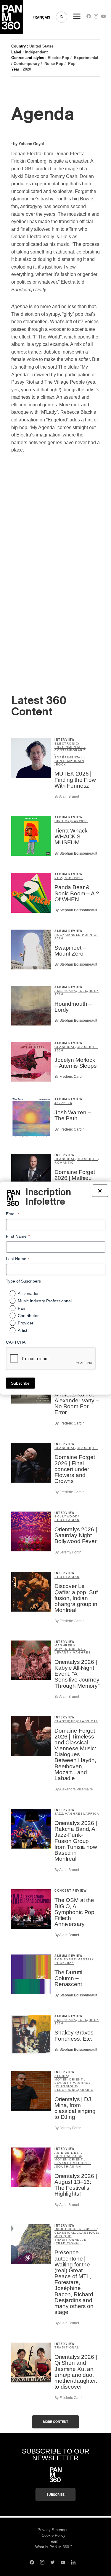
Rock (61, 764)
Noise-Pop (54, 64)
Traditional (68, 2243)
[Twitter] (53, 2563)
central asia (68, 2156)
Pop (72, 64)
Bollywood (66, 1516)
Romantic (64, 1163)
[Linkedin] (73, 2563)
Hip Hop (62, 821)
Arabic (87, 2090)
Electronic (66, 744)
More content (55, 2422)
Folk (82, 991)
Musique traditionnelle (70, 2238)
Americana (65, 991)
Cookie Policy (54, 2535)
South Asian (67, 1520)
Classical (65, 1047)
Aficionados (29, 1293)
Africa (92, 1814)
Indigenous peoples (76, 2229)
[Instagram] (96, 18)
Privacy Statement (54, 2530)
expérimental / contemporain (70, 759)
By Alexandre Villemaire (74, 1789)
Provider (26, 1323)
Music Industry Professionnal (45, 1301)
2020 (27, 69)
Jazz (59, 1103)
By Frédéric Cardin (70, 1077)
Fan (21, 1308)
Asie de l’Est (68, 2153)
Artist (22, 1330)
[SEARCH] (62, 17)
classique (87, 1047)
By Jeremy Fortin (68, 1552)
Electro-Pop (58, 58)
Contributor (28, 1316)
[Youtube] (103, 18)
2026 (83, 821)
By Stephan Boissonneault (76, 853)
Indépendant (36, 52)
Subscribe (55, 2495)
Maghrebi (64, 1645)
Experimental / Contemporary (70, 749)
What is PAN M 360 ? (54, 2547)
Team (54, 2541)
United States (41, 46)
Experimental (78, 1959)
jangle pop (78, 935)
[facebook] (89, 18)
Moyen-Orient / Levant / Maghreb (73, 1651)
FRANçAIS (41, 17)
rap (75, 821)
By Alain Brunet (67, 796)
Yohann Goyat (31, 144)
